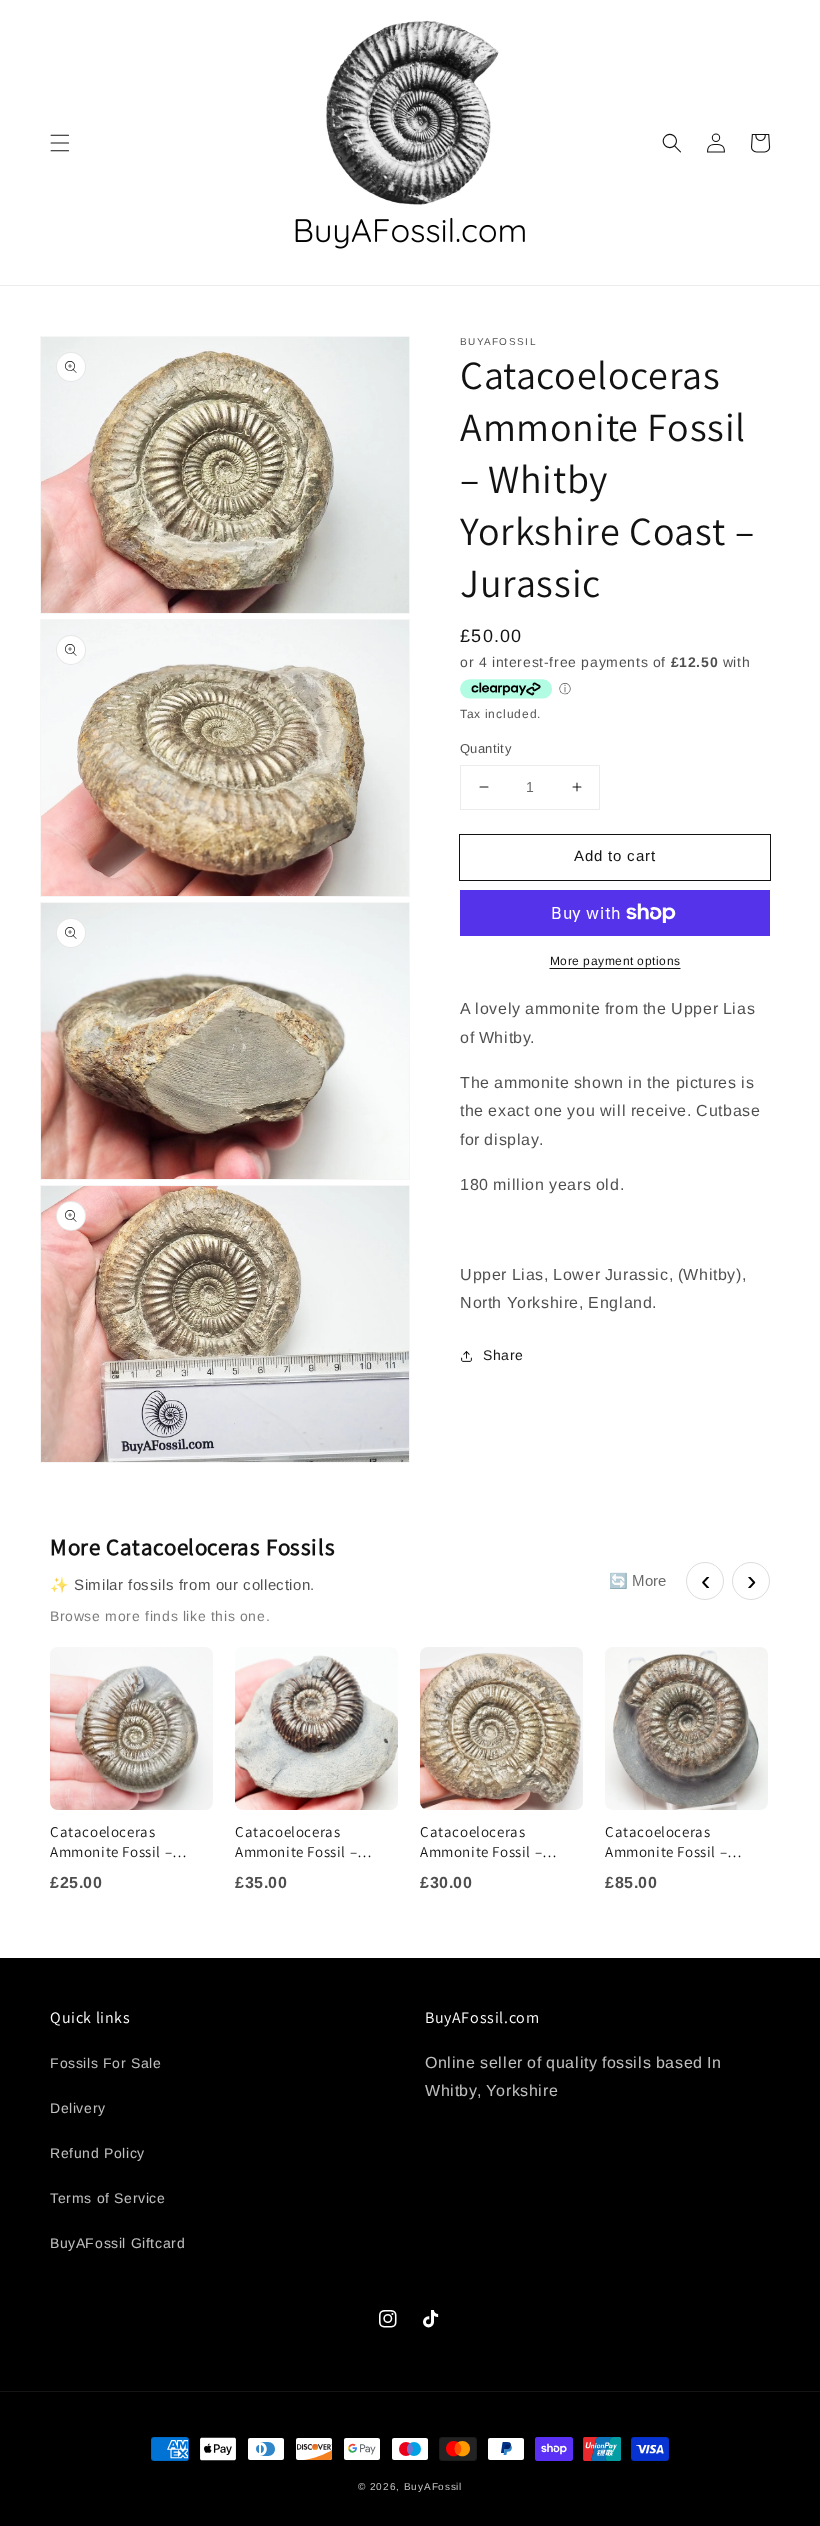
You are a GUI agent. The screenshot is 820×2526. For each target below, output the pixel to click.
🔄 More (637, 1580)
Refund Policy (97, 2153)
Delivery (78, 2108)
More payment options (615, 961)
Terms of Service (108, 2198)
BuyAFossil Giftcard (117, 2243)
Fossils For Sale (106, 2063)
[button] (60, 143)
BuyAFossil (433, 2486)
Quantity (486, 748)
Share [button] (503, 1355)
